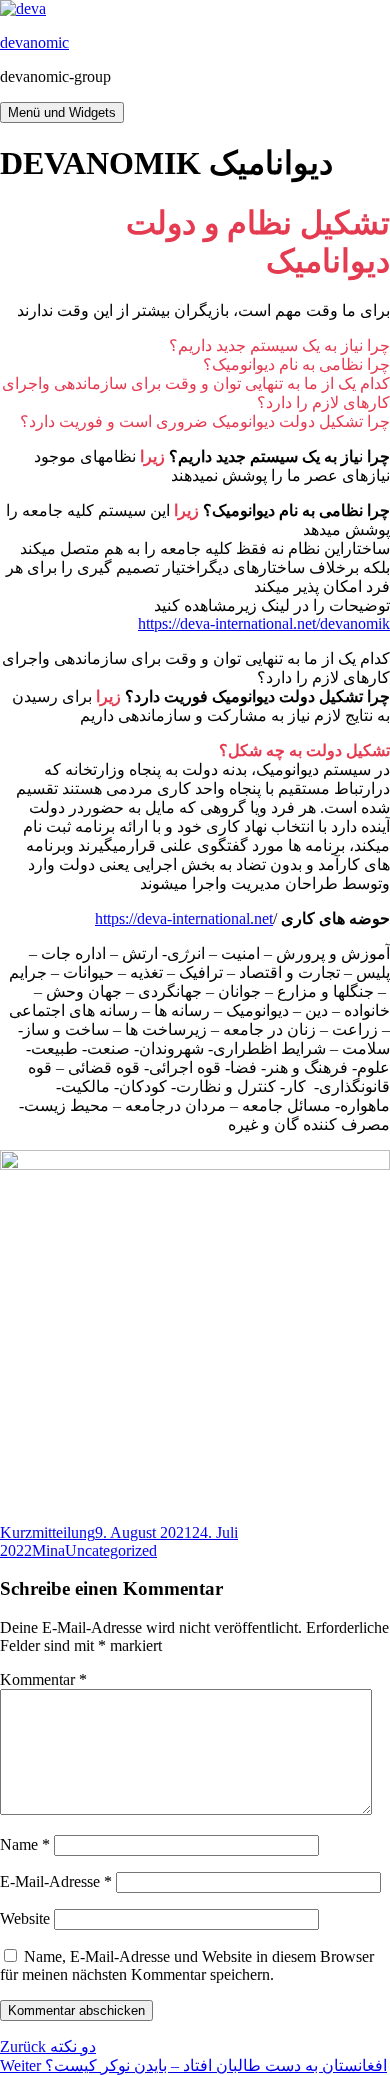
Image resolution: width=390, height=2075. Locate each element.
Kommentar (43, 1679)
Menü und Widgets (62, 112)
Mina (48, 1550)
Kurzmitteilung (47, 1532)
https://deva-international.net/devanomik (264, 623)
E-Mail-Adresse (56, 1881)
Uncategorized (111, 1550)
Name (25, 1844)
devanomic (34, 42)
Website (25, 1918)
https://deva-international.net (184, 918)
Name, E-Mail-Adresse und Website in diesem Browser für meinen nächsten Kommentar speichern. (187, 1965)
